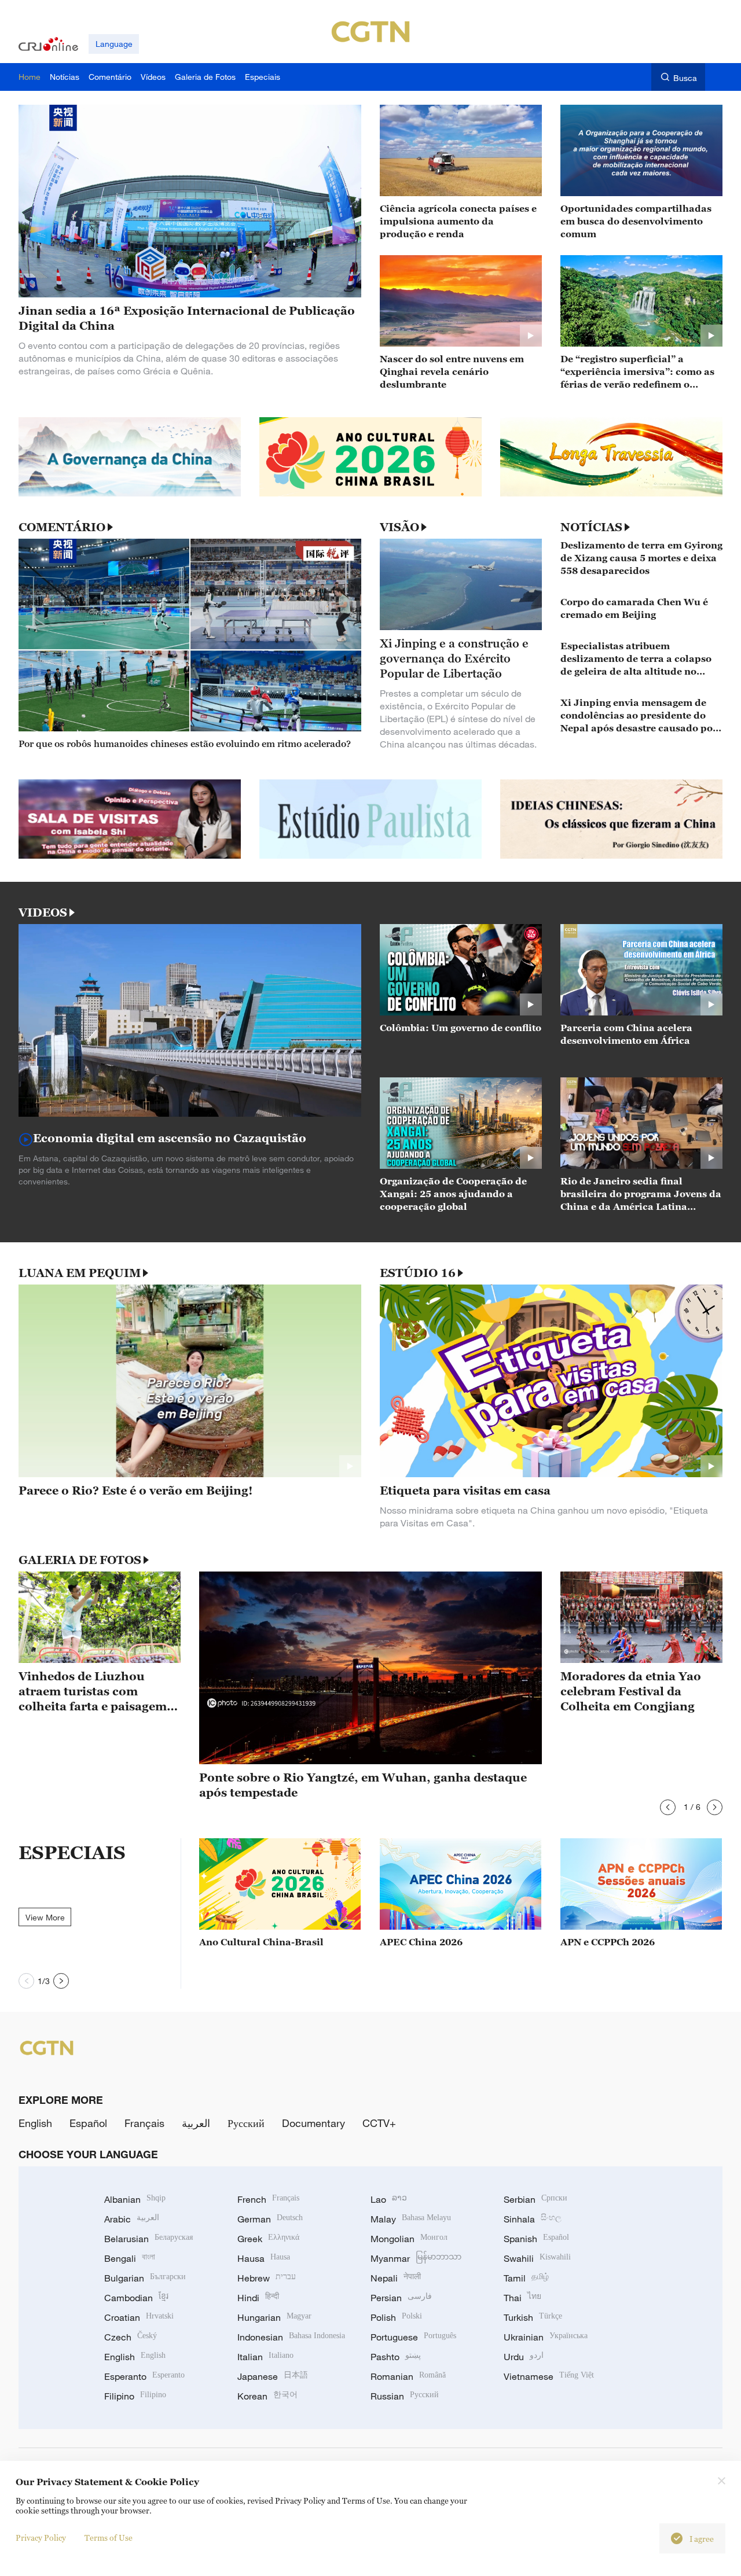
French (268, 2199)
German (270, 2219)
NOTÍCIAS (591, 527)
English (35, 2123)
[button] (668, 1807)
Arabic (132, 2219)
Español (88, 2123)
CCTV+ (379, 2123)
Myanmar (416, 2258)
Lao (389, 2199)
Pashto (396, 2357)
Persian (401, 2298)
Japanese (273, 2376)
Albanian (135, 2199)
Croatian (139, 2317)
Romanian (408, 2376)
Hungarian (274, 2317)
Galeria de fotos (80, 1560)
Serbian (535, 2199)
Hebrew (267, 2278)
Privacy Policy (41, 2538)
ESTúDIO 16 (418, 1273)
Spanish (536, 2239)
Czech (131, 2337)
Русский (246, 2123)
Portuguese (413, 2337)
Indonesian (291, 2337)
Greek (268, 2239)
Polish (396, 2317)
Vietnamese (549, 2376)
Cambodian (136, 2298)
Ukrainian (546, 2337)
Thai (522, 2298)
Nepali (396, 2278)
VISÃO (399, 527)
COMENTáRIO (62, 527)
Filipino (135, 2396)
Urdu (524, 2357)
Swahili (537, 2258)
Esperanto (144, 2376)
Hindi (258, 2298)
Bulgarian (145, 2278)
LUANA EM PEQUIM (80, 1273)
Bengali (130, 2258)
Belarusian (148, 2239)
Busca (685, 78)
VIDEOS (43, 912)
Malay (411, 2219)
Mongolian (409, 2239)
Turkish (533, 2317)
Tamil (526, 2278)
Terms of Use (109, 2538)
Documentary (313, 2123)
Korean (267, 2396)
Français (144, 2123)
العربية (196, 2123)
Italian (265, 2357)
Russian (405, 2396)
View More (45, 1917)
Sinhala (533, 2219)
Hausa (264, 2258)
